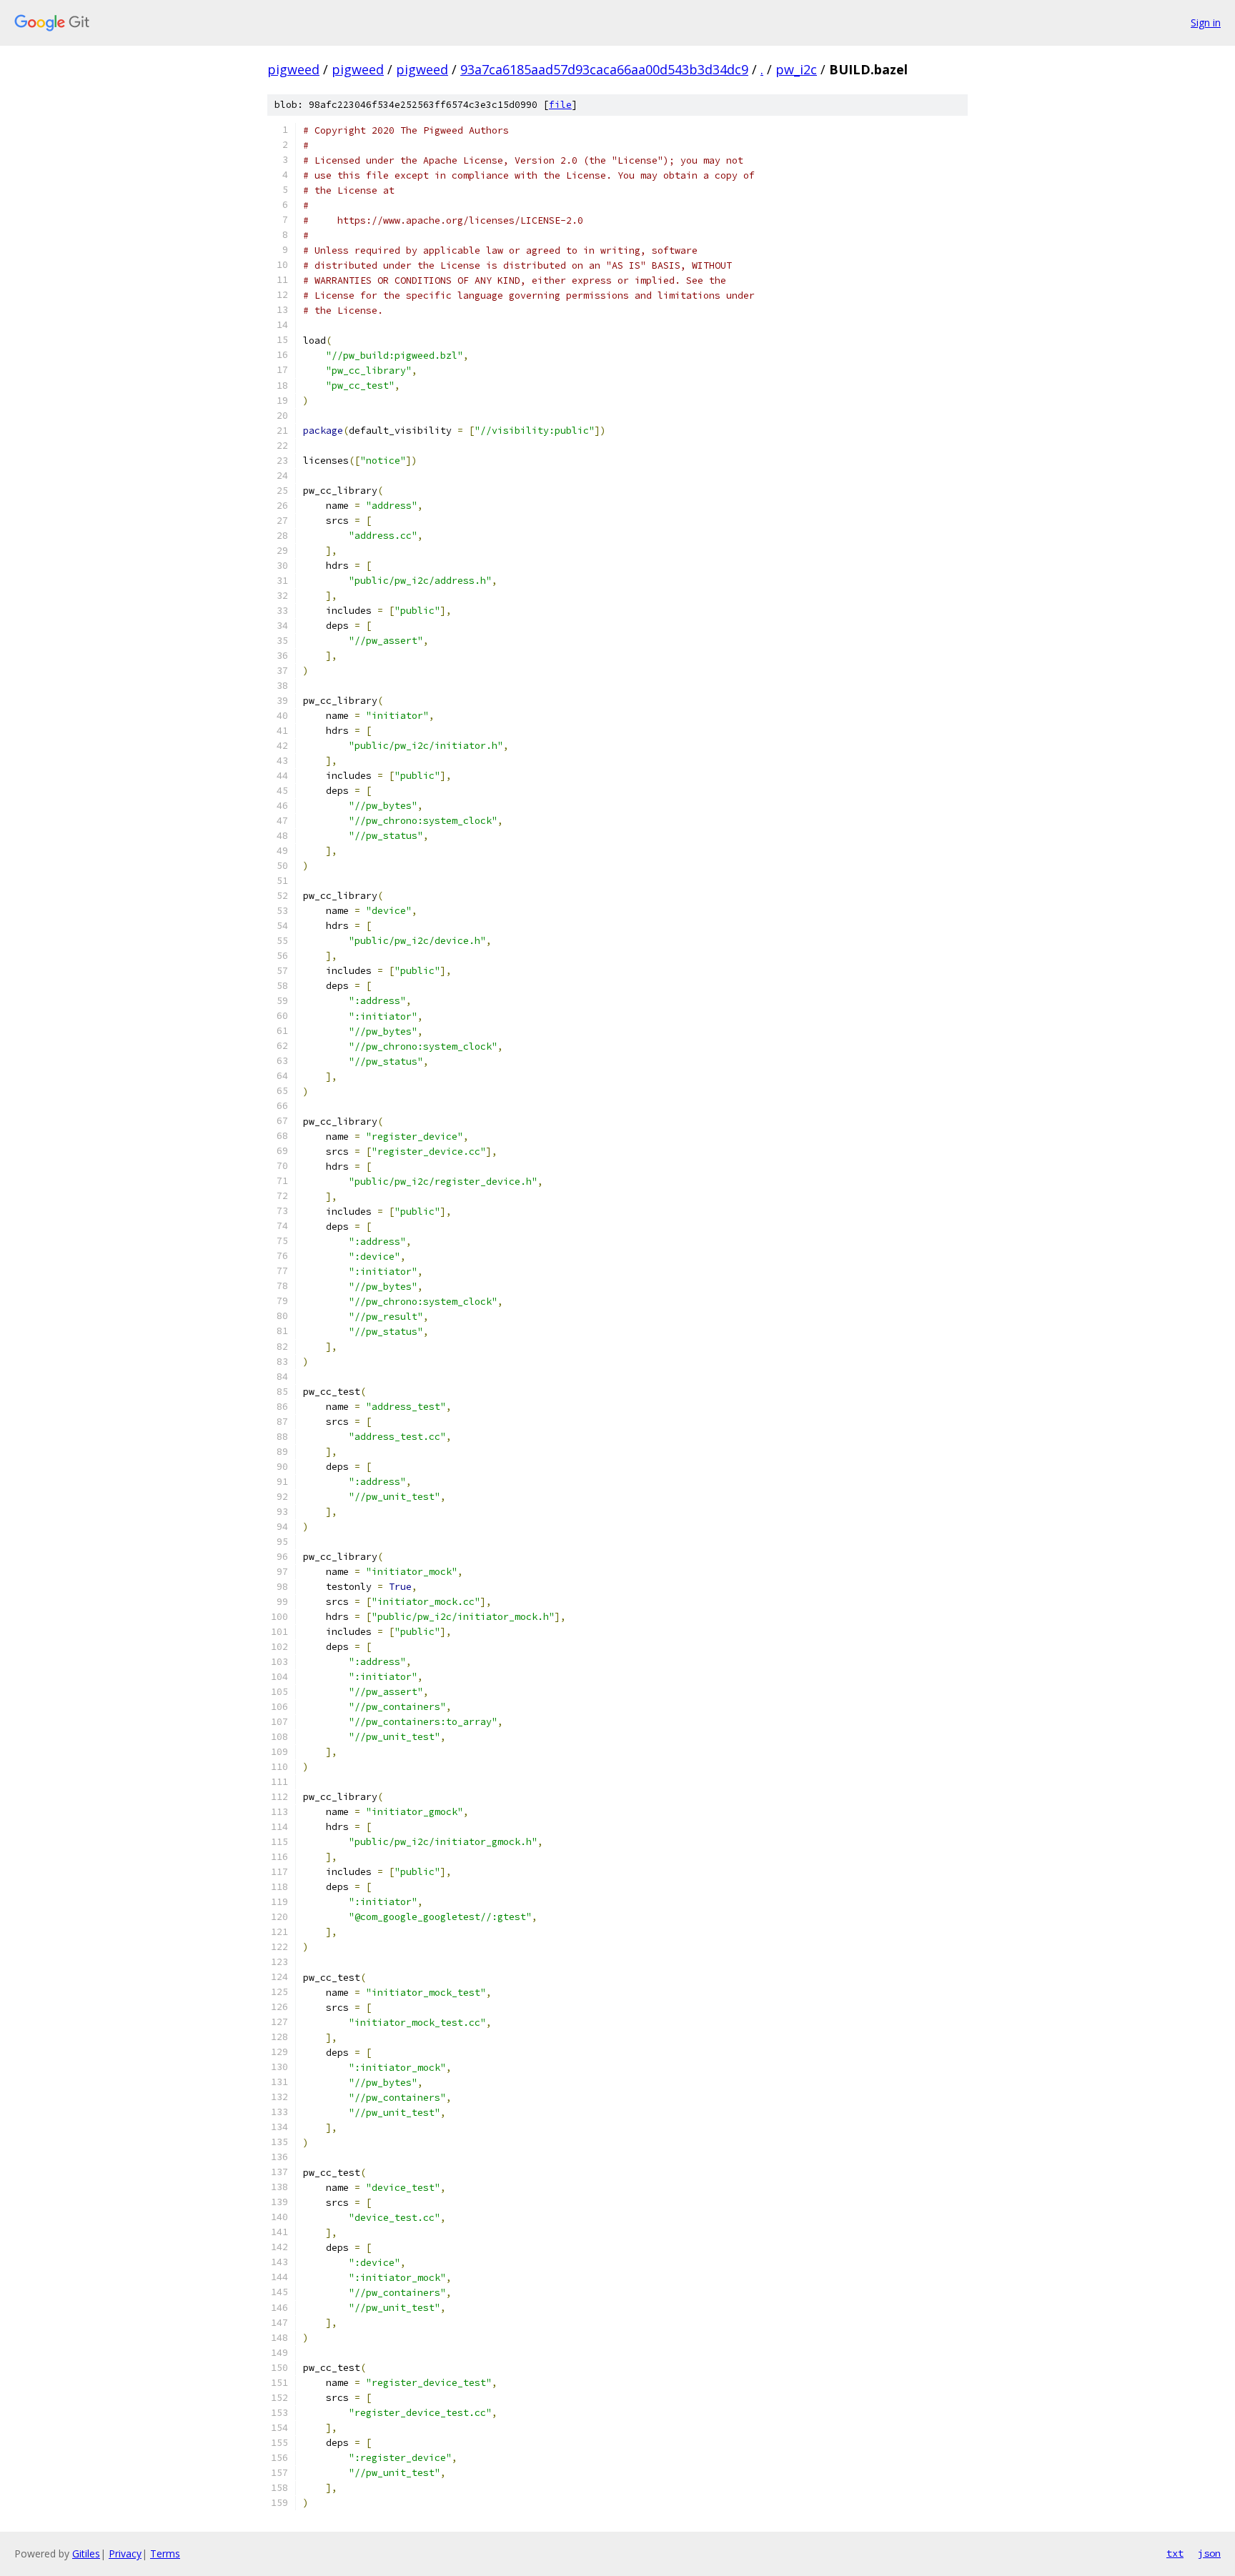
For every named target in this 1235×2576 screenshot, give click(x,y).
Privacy (125, 2553)
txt (1175, 2553)
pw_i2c (796, 69)
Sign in (1206, 23)
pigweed (293, 69)
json (1209, 2553)
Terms (165, 2553)
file (560, 105)
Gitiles (86, 2553)
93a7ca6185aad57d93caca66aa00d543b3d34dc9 (604, 69)
